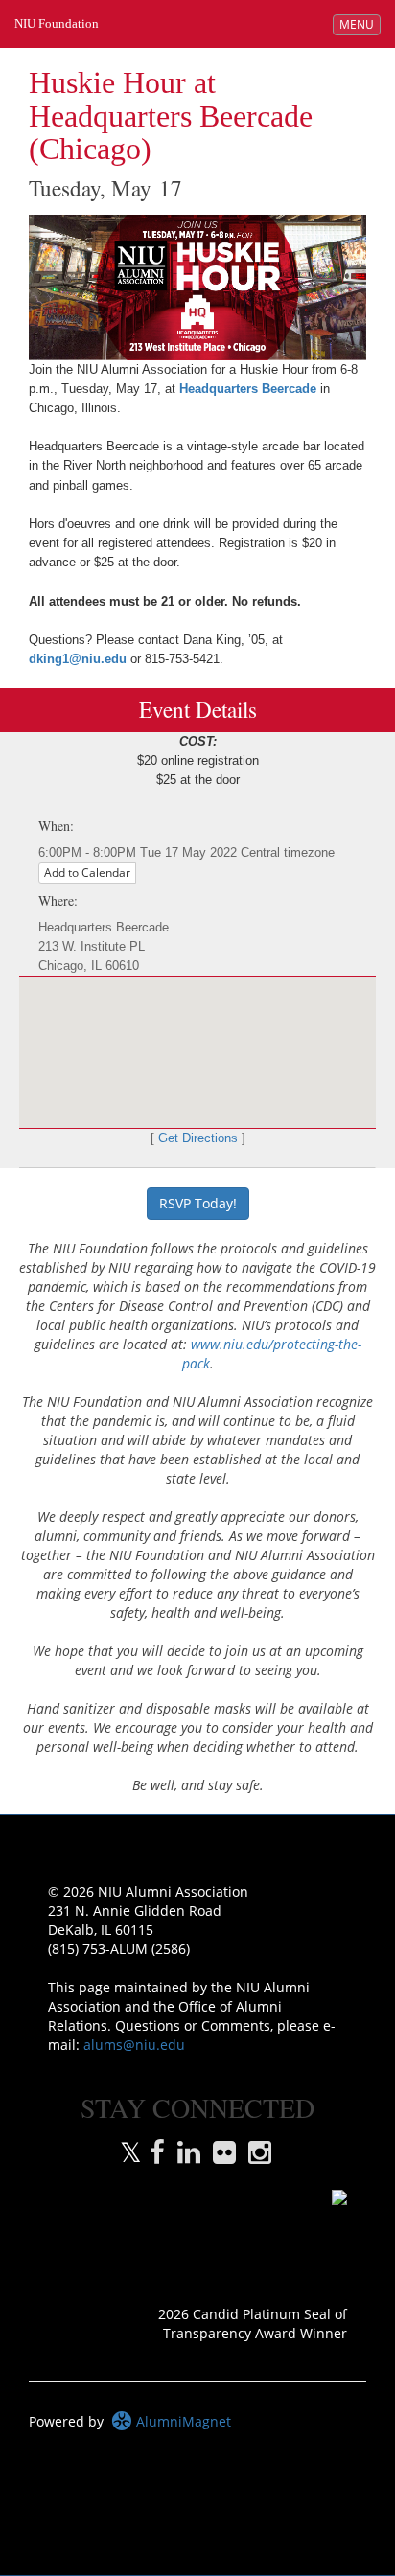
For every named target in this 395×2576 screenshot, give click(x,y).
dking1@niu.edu (78, 659)
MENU (360, 24)
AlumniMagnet (182, 2421)
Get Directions (198, 1138)
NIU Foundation (57, 23)
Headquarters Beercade (248, 389)
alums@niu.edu (134, 2045)
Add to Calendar (87, 873)
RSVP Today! (198, 1203)
